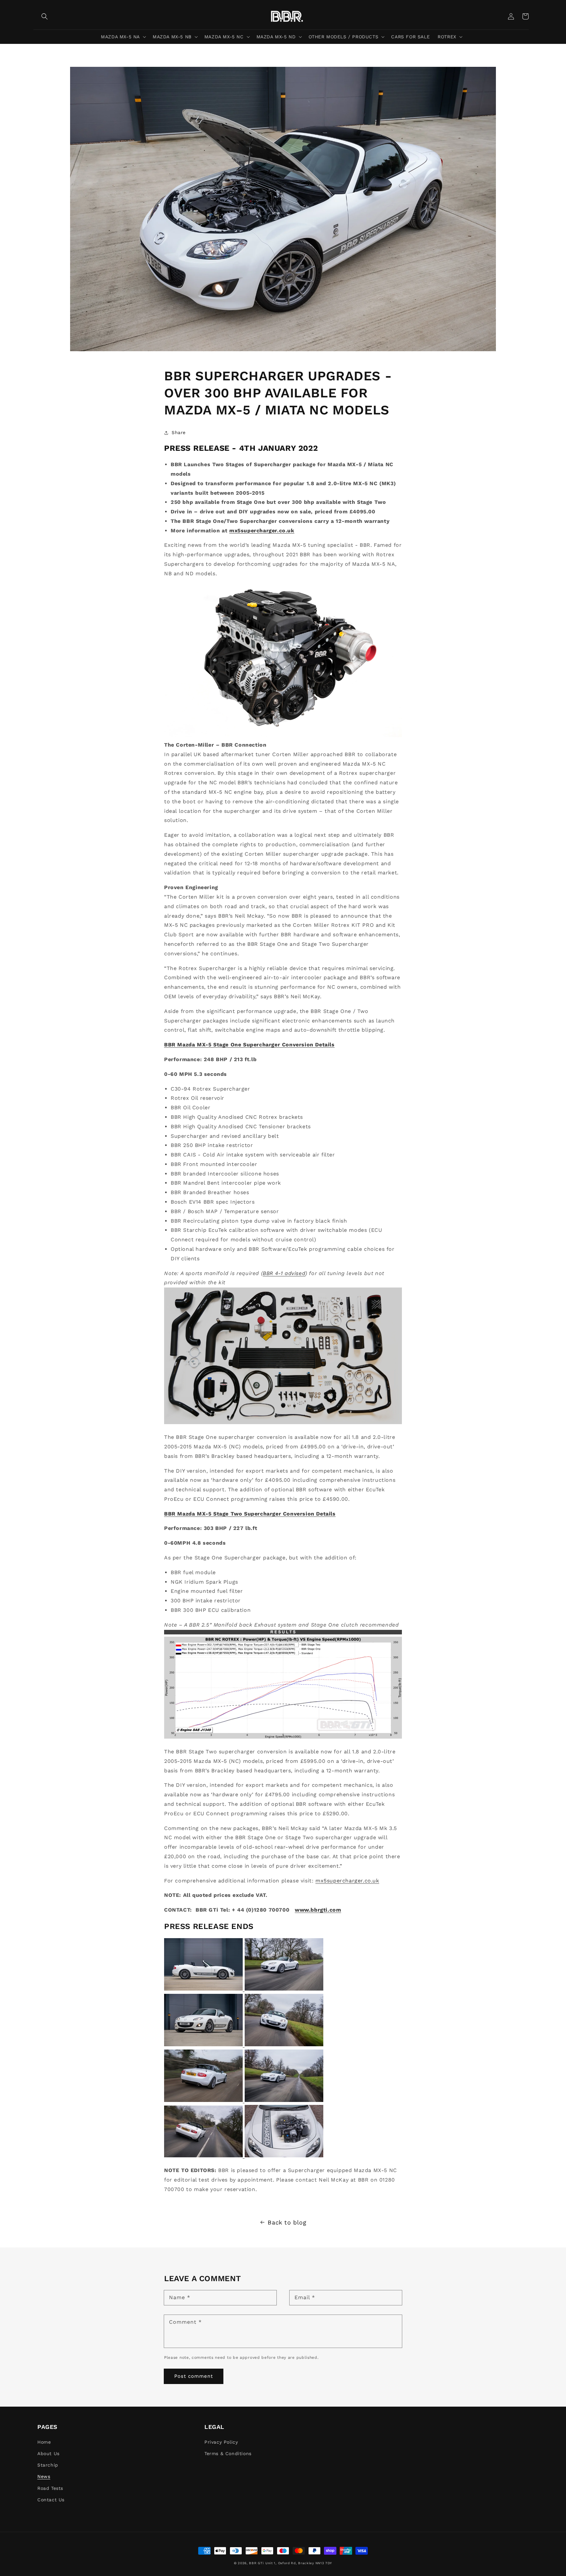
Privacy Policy (221, 2442)
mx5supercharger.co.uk (262, 531)
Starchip (48, 2465)
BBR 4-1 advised (284, 1273)
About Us (48, 2453)
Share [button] (179, 432)
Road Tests (50, 2488)
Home (44, 2442)
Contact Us (51, 2500)
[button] (123, 37)
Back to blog (287, 2222)
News (44, 2476)
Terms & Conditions (228, 2453)
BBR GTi (256, 2563)
